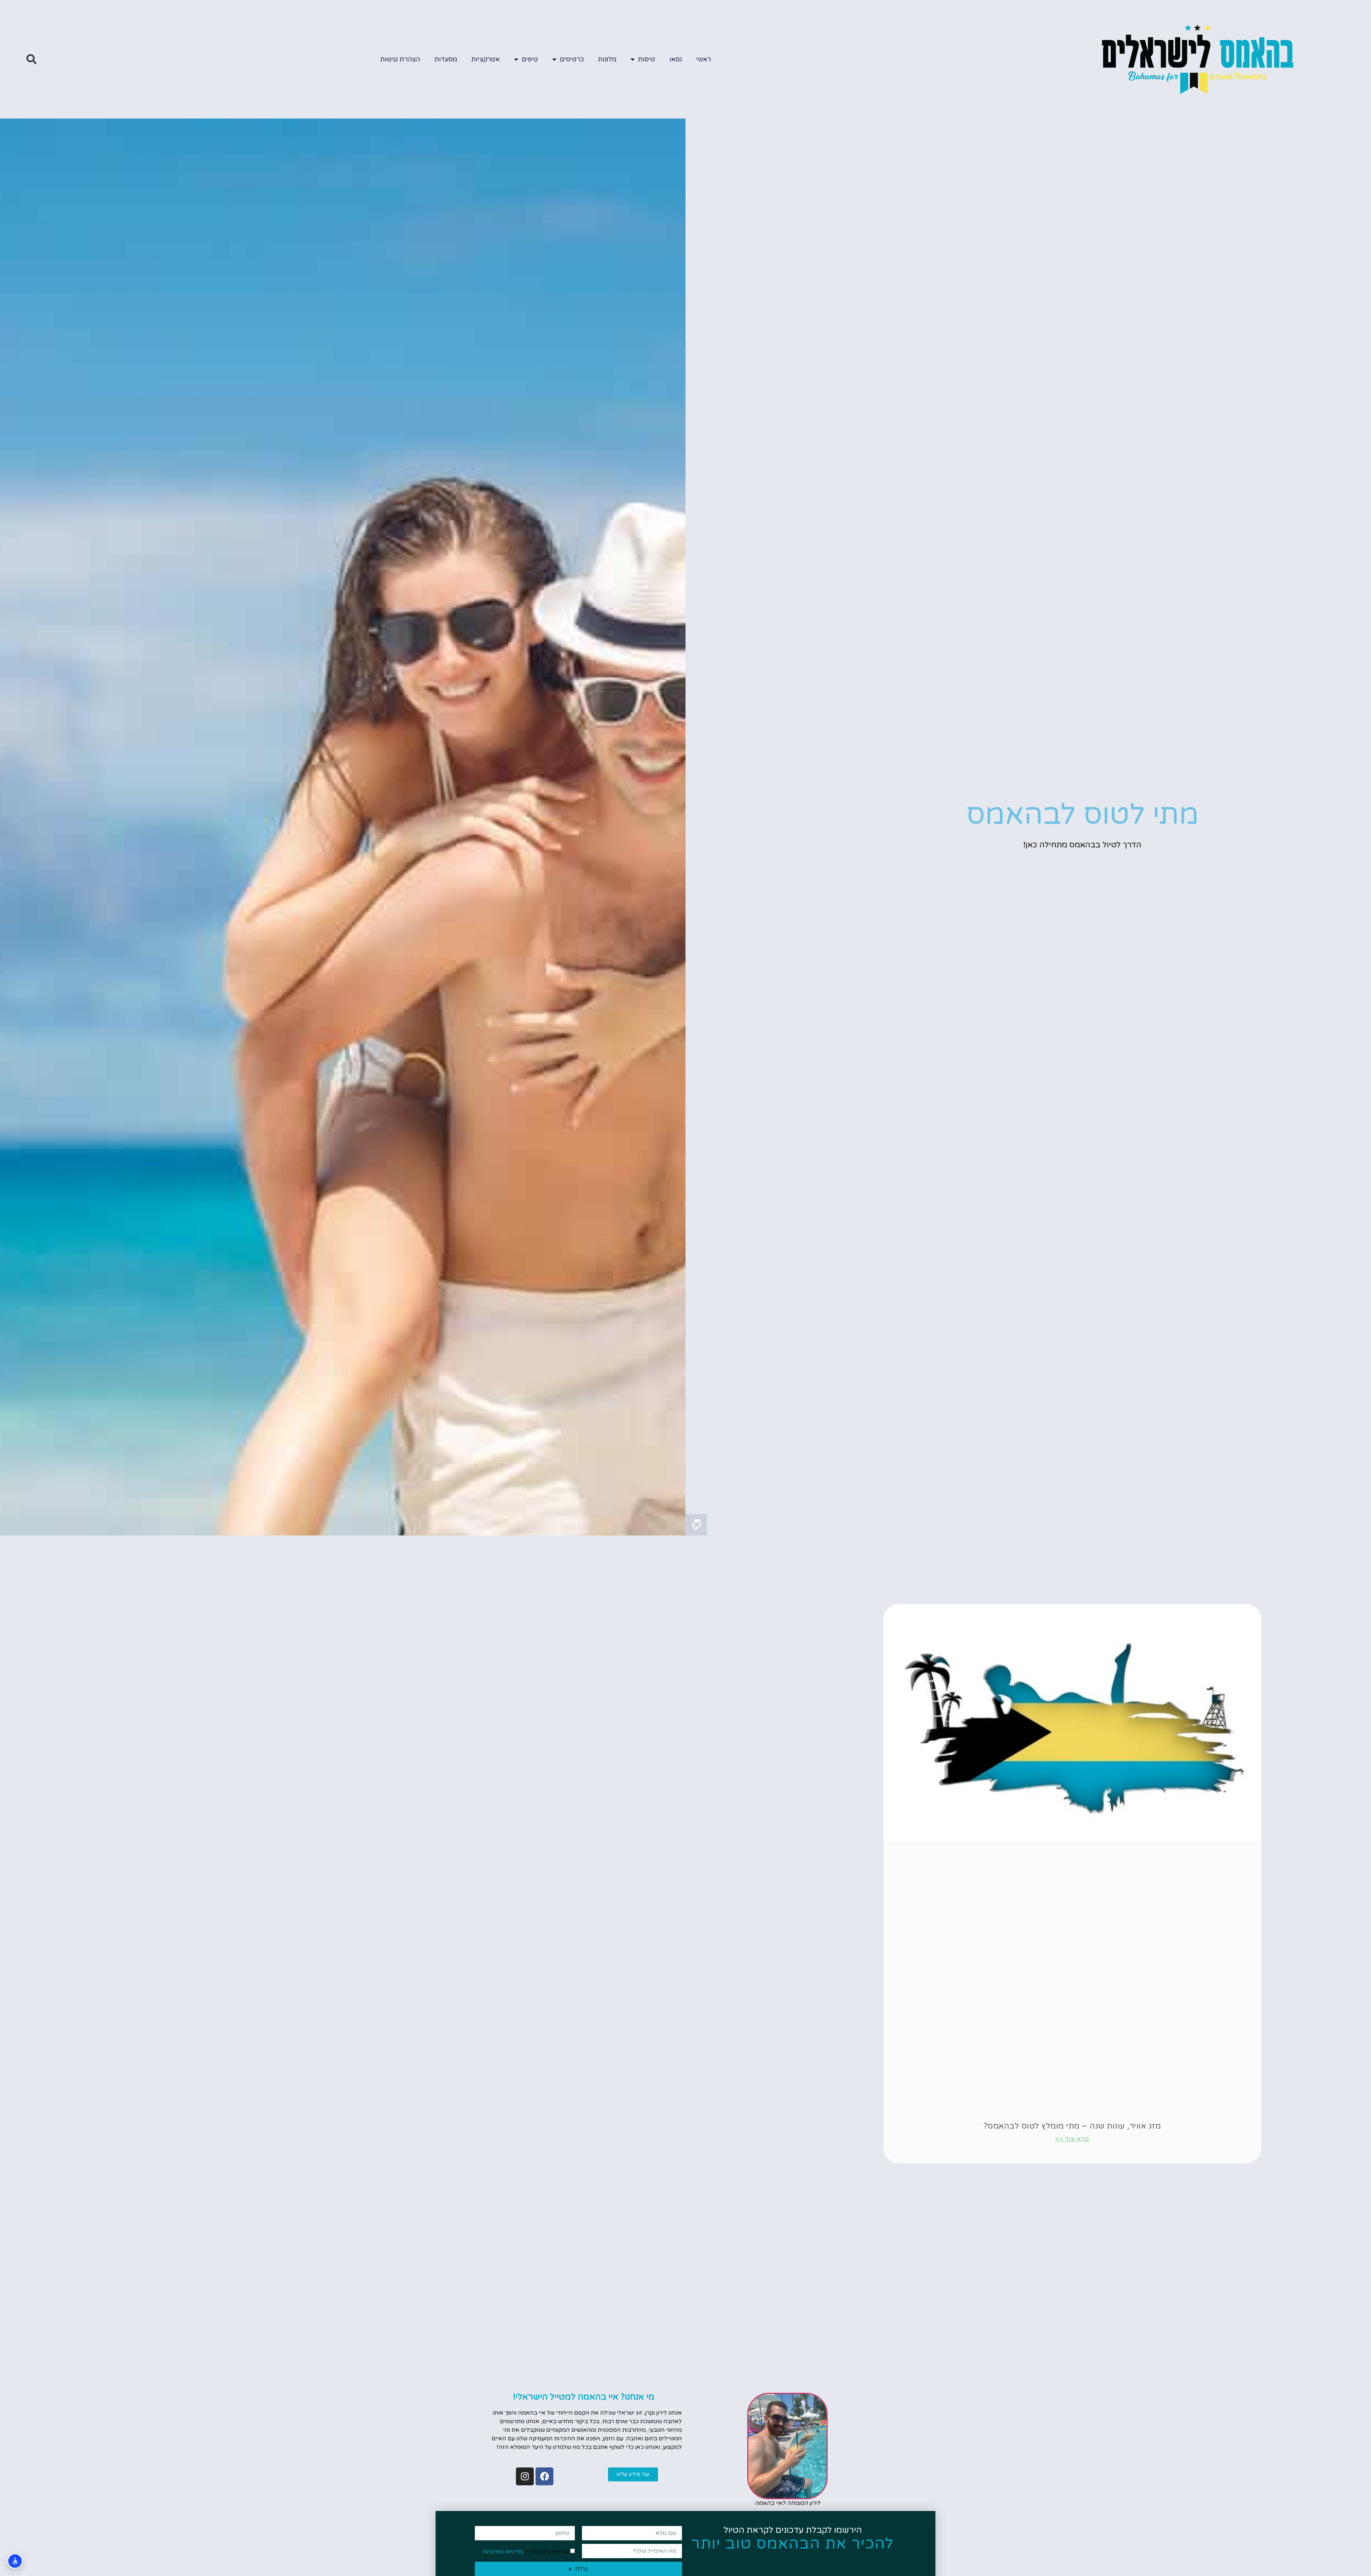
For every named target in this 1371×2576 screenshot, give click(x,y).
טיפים (530, 59)
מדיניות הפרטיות (503, 2552)
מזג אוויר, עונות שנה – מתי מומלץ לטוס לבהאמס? (1072, 2126)
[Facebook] (544, 2476)
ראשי (704, 59)
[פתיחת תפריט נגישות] (15, 2561)
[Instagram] (525, 2476)
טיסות (647, 59)
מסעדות (446, 59)
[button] (31, 59)
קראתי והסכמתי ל (526, 2552)
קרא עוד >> (1072, 2139)
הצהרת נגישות (400, 59)
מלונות (607, 59)
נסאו (676, 59)
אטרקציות (486, 59)
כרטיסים (572, 59)
